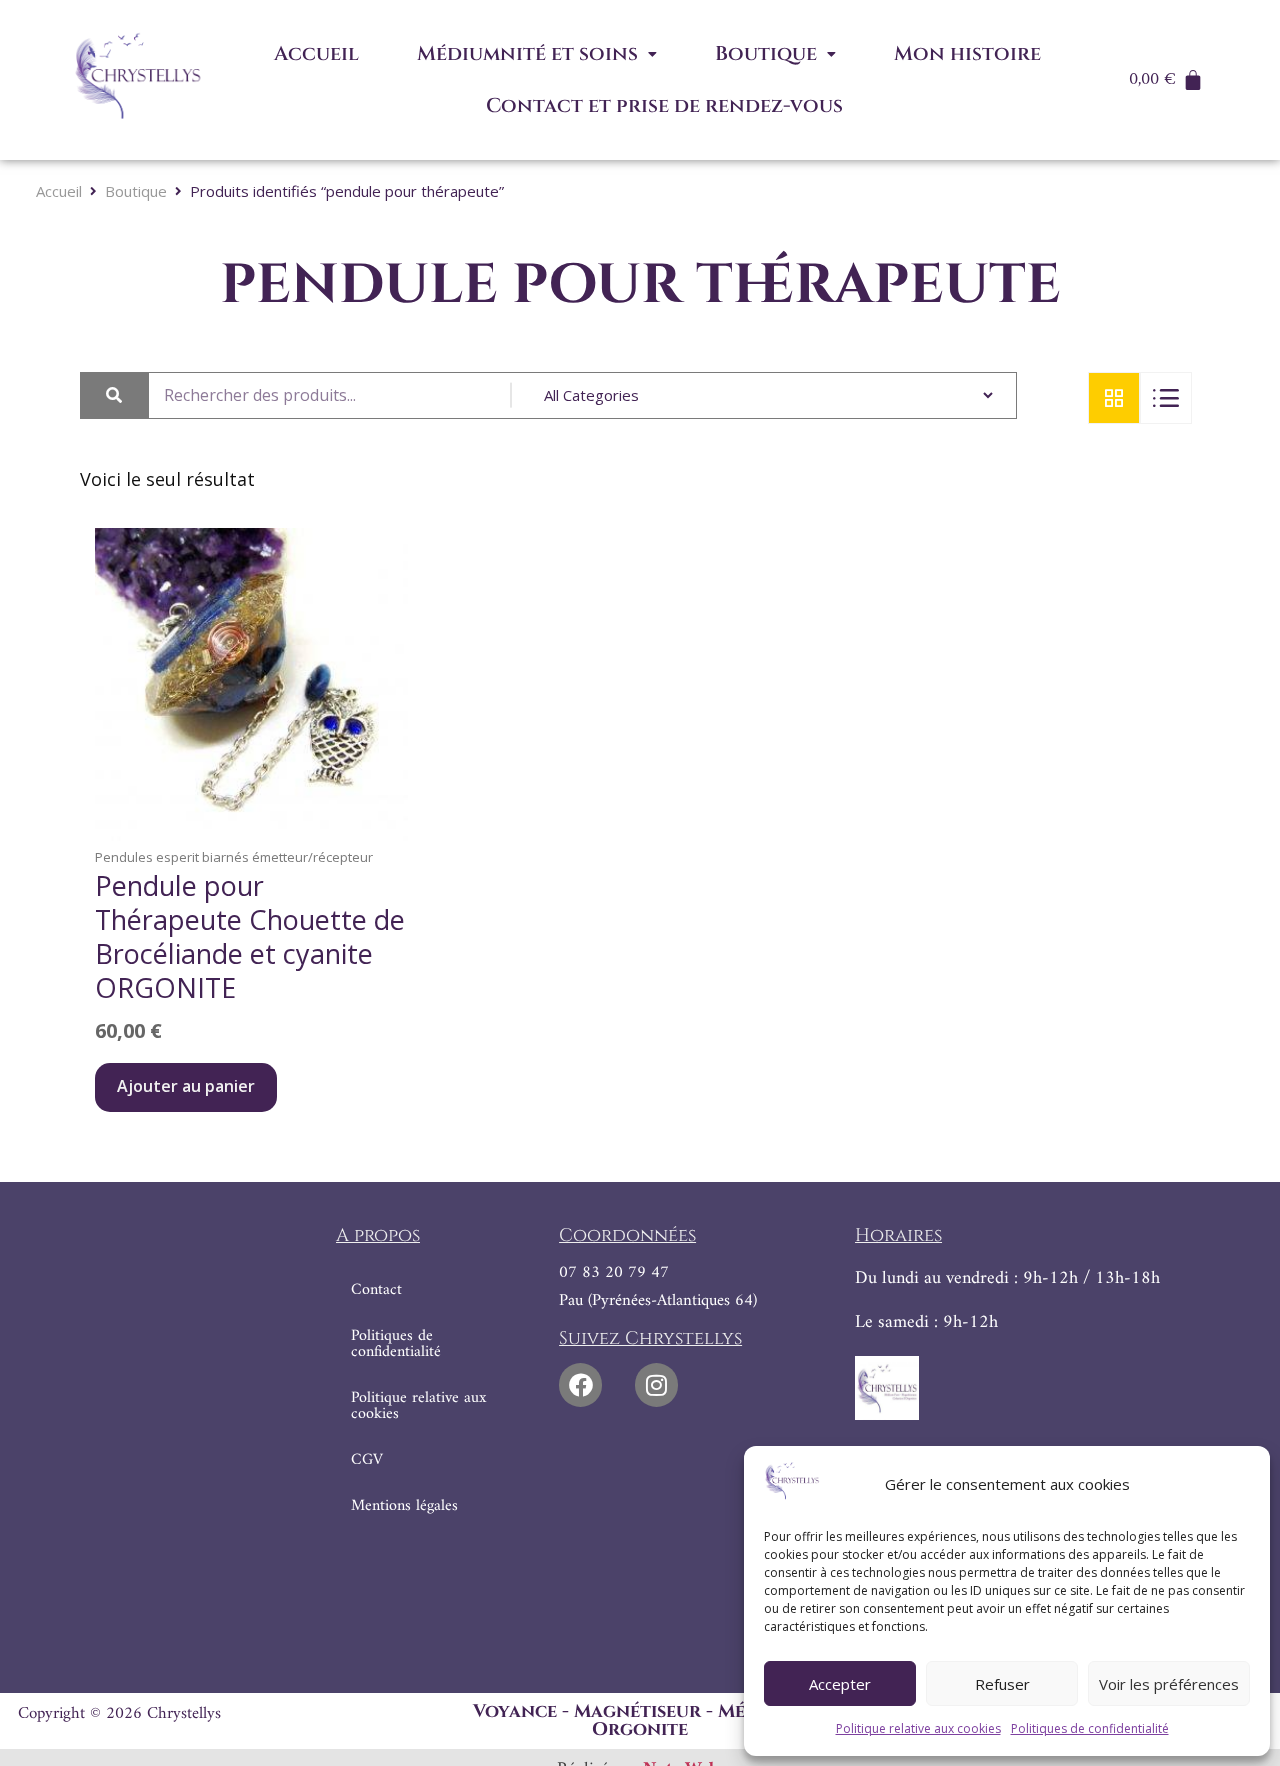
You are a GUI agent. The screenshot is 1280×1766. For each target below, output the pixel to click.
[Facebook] (580, 1384)
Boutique (766, 53)
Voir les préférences (1169, 1684)
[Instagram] (656, 1384)
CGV (367, 1460)
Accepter (840, 1684)
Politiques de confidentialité (1090, 1728)
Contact (376, 1290)
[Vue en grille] (1114, 398)
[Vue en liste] (1166, 398)
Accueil (316, 53)
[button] (537, 54)
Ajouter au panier (186, 1086)
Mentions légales (404, 1506)
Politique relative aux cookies (918, 1728)
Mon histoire (967, 53)
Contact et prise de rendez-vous (664, 105)
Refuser (1002, 1684)
